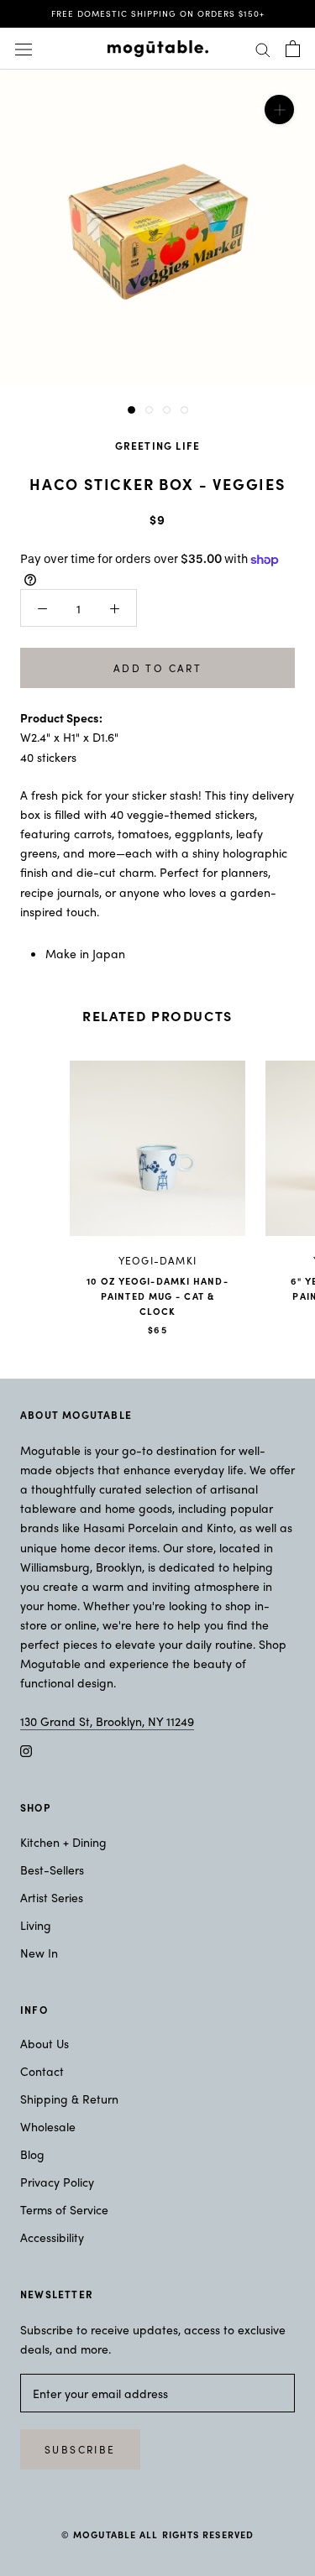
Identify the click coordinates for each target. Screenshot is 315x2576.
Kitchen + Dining (63, 1842)
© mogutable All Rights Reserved (157, 2534)
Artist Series (52, 1897)
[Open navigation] (24, 48)
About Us (45, 2043)
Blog (32, 2154)
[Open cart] (293, 49)
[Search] (263, 49)
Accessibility (52, 2237)
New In (39, 1953)
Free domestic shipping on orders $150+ (158, 13)
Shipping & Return (69, 2099)
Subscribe (80, 2449)
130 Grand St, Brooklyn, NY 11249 (107, 1721)
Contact (42, 2071)
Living (36, 1925)
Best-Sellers (52, 1869)
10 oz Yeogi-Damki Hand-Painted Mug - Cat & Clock (157, 1296)
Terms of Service (64, 2209)
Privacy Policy (57, 2182)
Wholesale (48, 2126)
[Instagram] (26, 1750)
